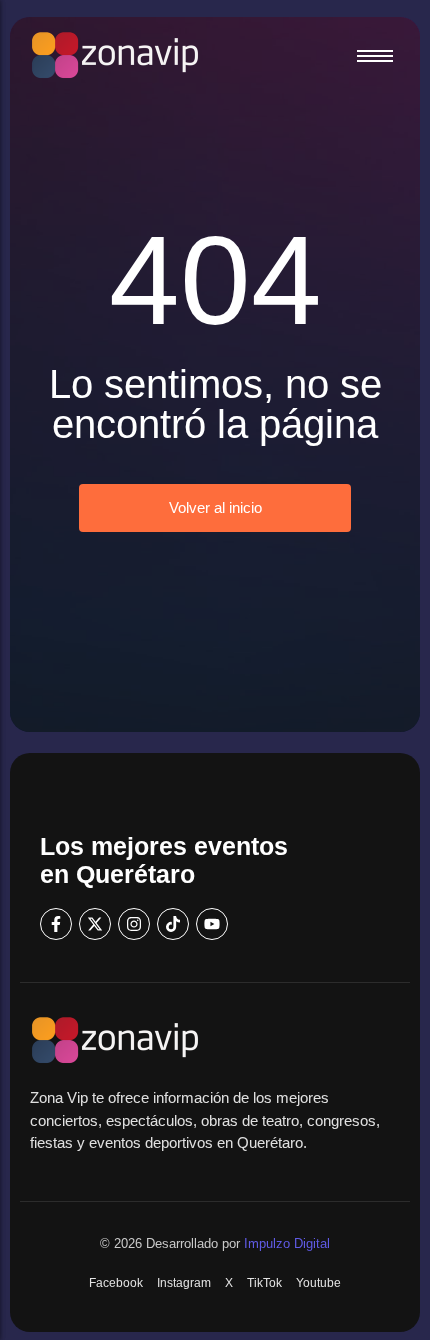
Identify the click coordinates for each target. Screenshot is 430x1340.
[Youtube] (212, 924)
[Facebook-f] (56, 924)
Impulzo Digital (287, 1243)
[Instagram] (134, 924)
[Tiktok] (173, 924)
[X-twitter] (95, 924)
